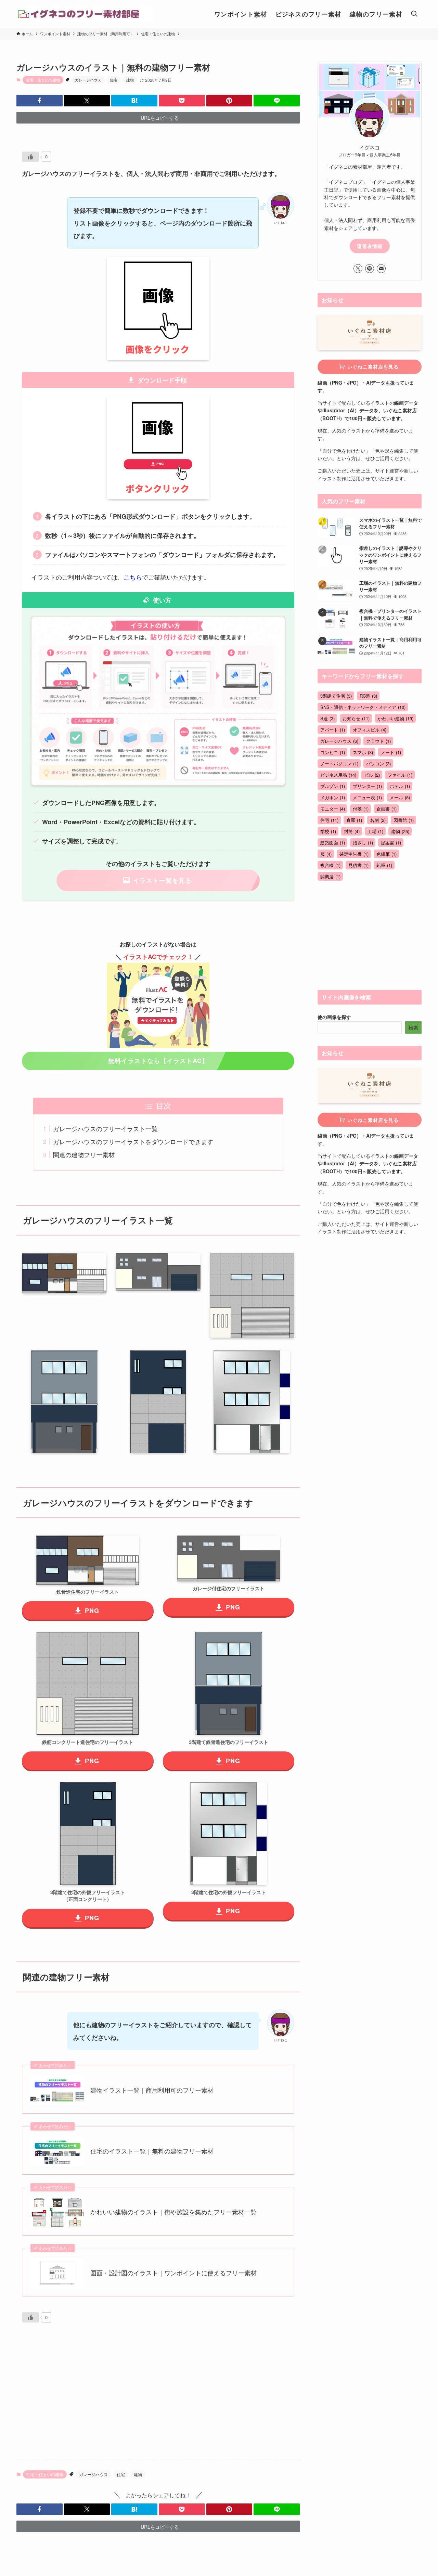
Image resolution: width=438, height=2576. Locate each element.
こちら (133, 577)
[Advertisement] (158, 2400)
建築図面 (333, 843)
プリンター (367, 786)
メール (400, 797)
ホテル (400, 786)
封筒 (352, 831)
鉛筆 (384, 865)
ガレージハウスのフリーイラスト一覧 (105, 1128)
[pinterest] (370, 269)
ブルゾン (333, 786)
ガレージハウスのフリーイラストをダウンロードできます (133, 1141)
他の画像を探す (334, 1017)
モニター (333, 809)
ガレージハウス (88, 80)
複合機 (330, 865)
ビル (372, 775)
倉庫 (354, 820)
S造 (327, 718)
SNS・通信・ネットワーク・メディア (363, 707)
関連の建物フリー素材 (84, 1154)
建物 (130, 80)
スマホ (363, 752)
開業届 (330, 876)
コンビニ (333, 752)
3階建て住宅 (336, 696)
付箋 (361, 809)
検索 (413, 1027)
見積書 (358, 865)
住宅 (114, 80)
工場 (375, 831)
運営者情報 (370, 246)
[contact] (381, 269)
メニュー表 (367, 797)
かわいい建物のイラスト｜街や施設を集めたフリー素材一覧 (173, 2212)
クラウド (378, 741)
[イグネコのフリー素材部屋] (85, 14)
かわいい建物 (395, 718)
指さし (363, 843)
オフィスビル (370, 730)
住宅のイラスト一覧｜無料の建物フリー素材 (152, 2151)
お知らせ (356, 718)
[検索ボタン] (414, 14)
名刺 (378, 820)
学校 (328, 831)
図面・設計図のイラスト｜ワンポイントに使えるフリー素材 (173, 2273)
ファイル (400, 775)
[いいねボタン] (30, 157)
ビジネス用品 (338, 775)
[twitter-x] (358, 269)
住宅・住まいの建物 (43, 80)
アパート (333, 730)
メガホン (333, 797)
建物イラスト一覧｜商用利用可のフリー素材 (152, 2090)
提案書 (391, 843)
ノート (391, 752)
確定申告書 (354, 854)
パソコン (378, 763)
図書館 (404, 820)
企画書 (387, 809)
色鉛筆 (387, 854)
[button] (40, 101)
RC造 (368, 696)
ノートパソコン (339, 763)
